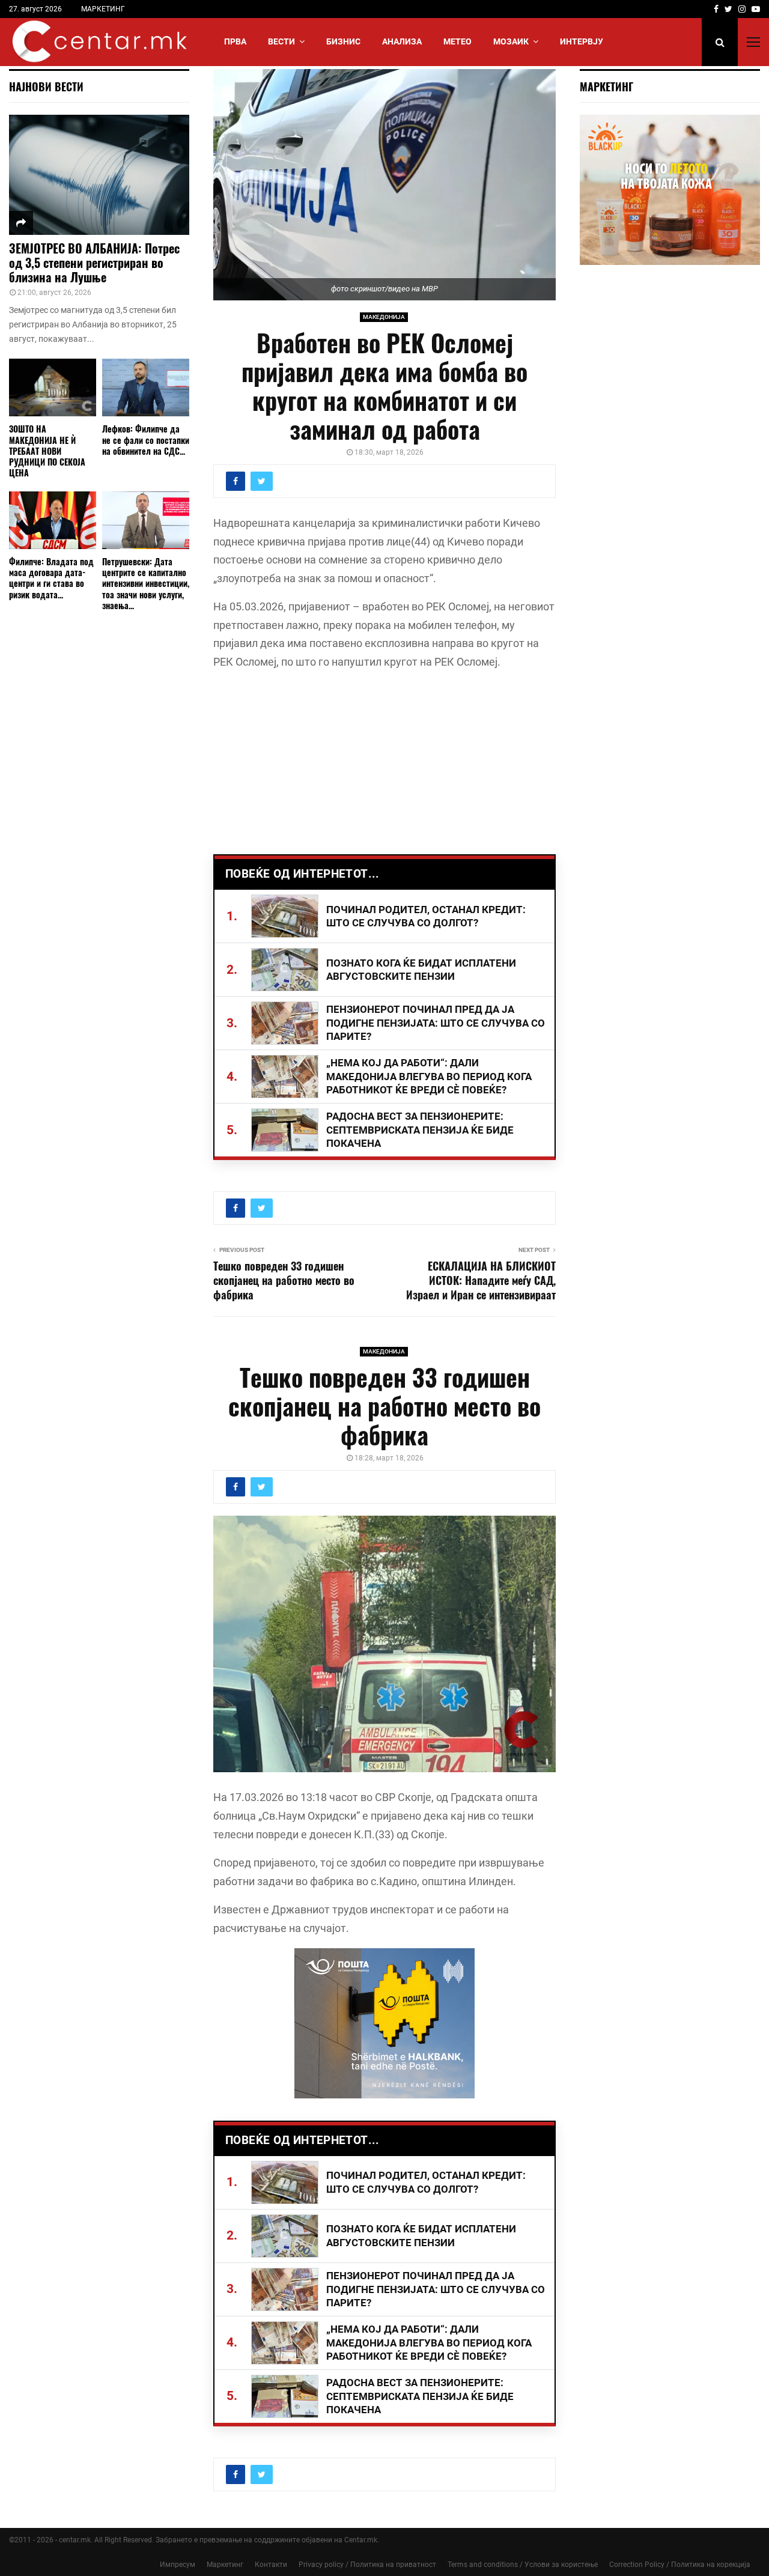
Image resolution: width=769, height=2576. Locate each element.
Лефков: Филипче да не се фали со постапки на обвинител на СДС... (146, 439)
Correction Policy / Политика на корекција (680, 2565)
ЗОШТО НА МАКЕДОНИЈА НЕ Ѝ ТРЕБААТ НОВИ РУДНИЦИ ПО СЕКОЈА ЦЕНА (47, 450)
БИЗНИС (343, 41)
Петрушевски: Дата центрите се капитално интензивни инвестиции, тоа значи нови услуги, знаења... (146, 583)
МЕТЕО (457, 41)
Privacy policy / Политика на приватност (367, 2565)
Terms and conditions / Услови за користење (523, 2565)
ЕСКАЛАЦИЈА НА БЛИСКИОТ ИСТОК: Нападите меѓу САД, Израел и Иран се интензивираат (481, 1280)
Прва (235, 41)
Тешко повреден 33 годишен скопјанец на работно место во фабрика (284, 1280)
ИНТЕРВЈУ (582, 41)
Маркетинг (225, 2565)
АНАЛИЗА (402, 41)
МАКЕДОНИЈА (384, 317)
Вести (281, 41)
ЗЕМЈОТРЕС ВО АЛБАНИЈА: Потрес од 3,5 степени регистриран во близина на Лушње (94, 263)
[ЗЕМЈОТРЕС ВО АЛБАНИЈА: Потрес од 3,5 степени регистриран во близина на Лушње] (99, 175)
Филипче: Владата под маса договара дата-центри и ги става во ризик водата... (51, 578)
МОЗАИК (511, 41)
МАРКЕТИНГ (103, 9)
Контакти (271, 2565)
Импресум (178, 2565)
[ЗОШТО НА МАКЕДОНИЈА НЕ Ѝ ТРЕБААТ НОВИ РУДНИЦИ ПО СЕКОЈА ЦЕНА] (53, 388)
